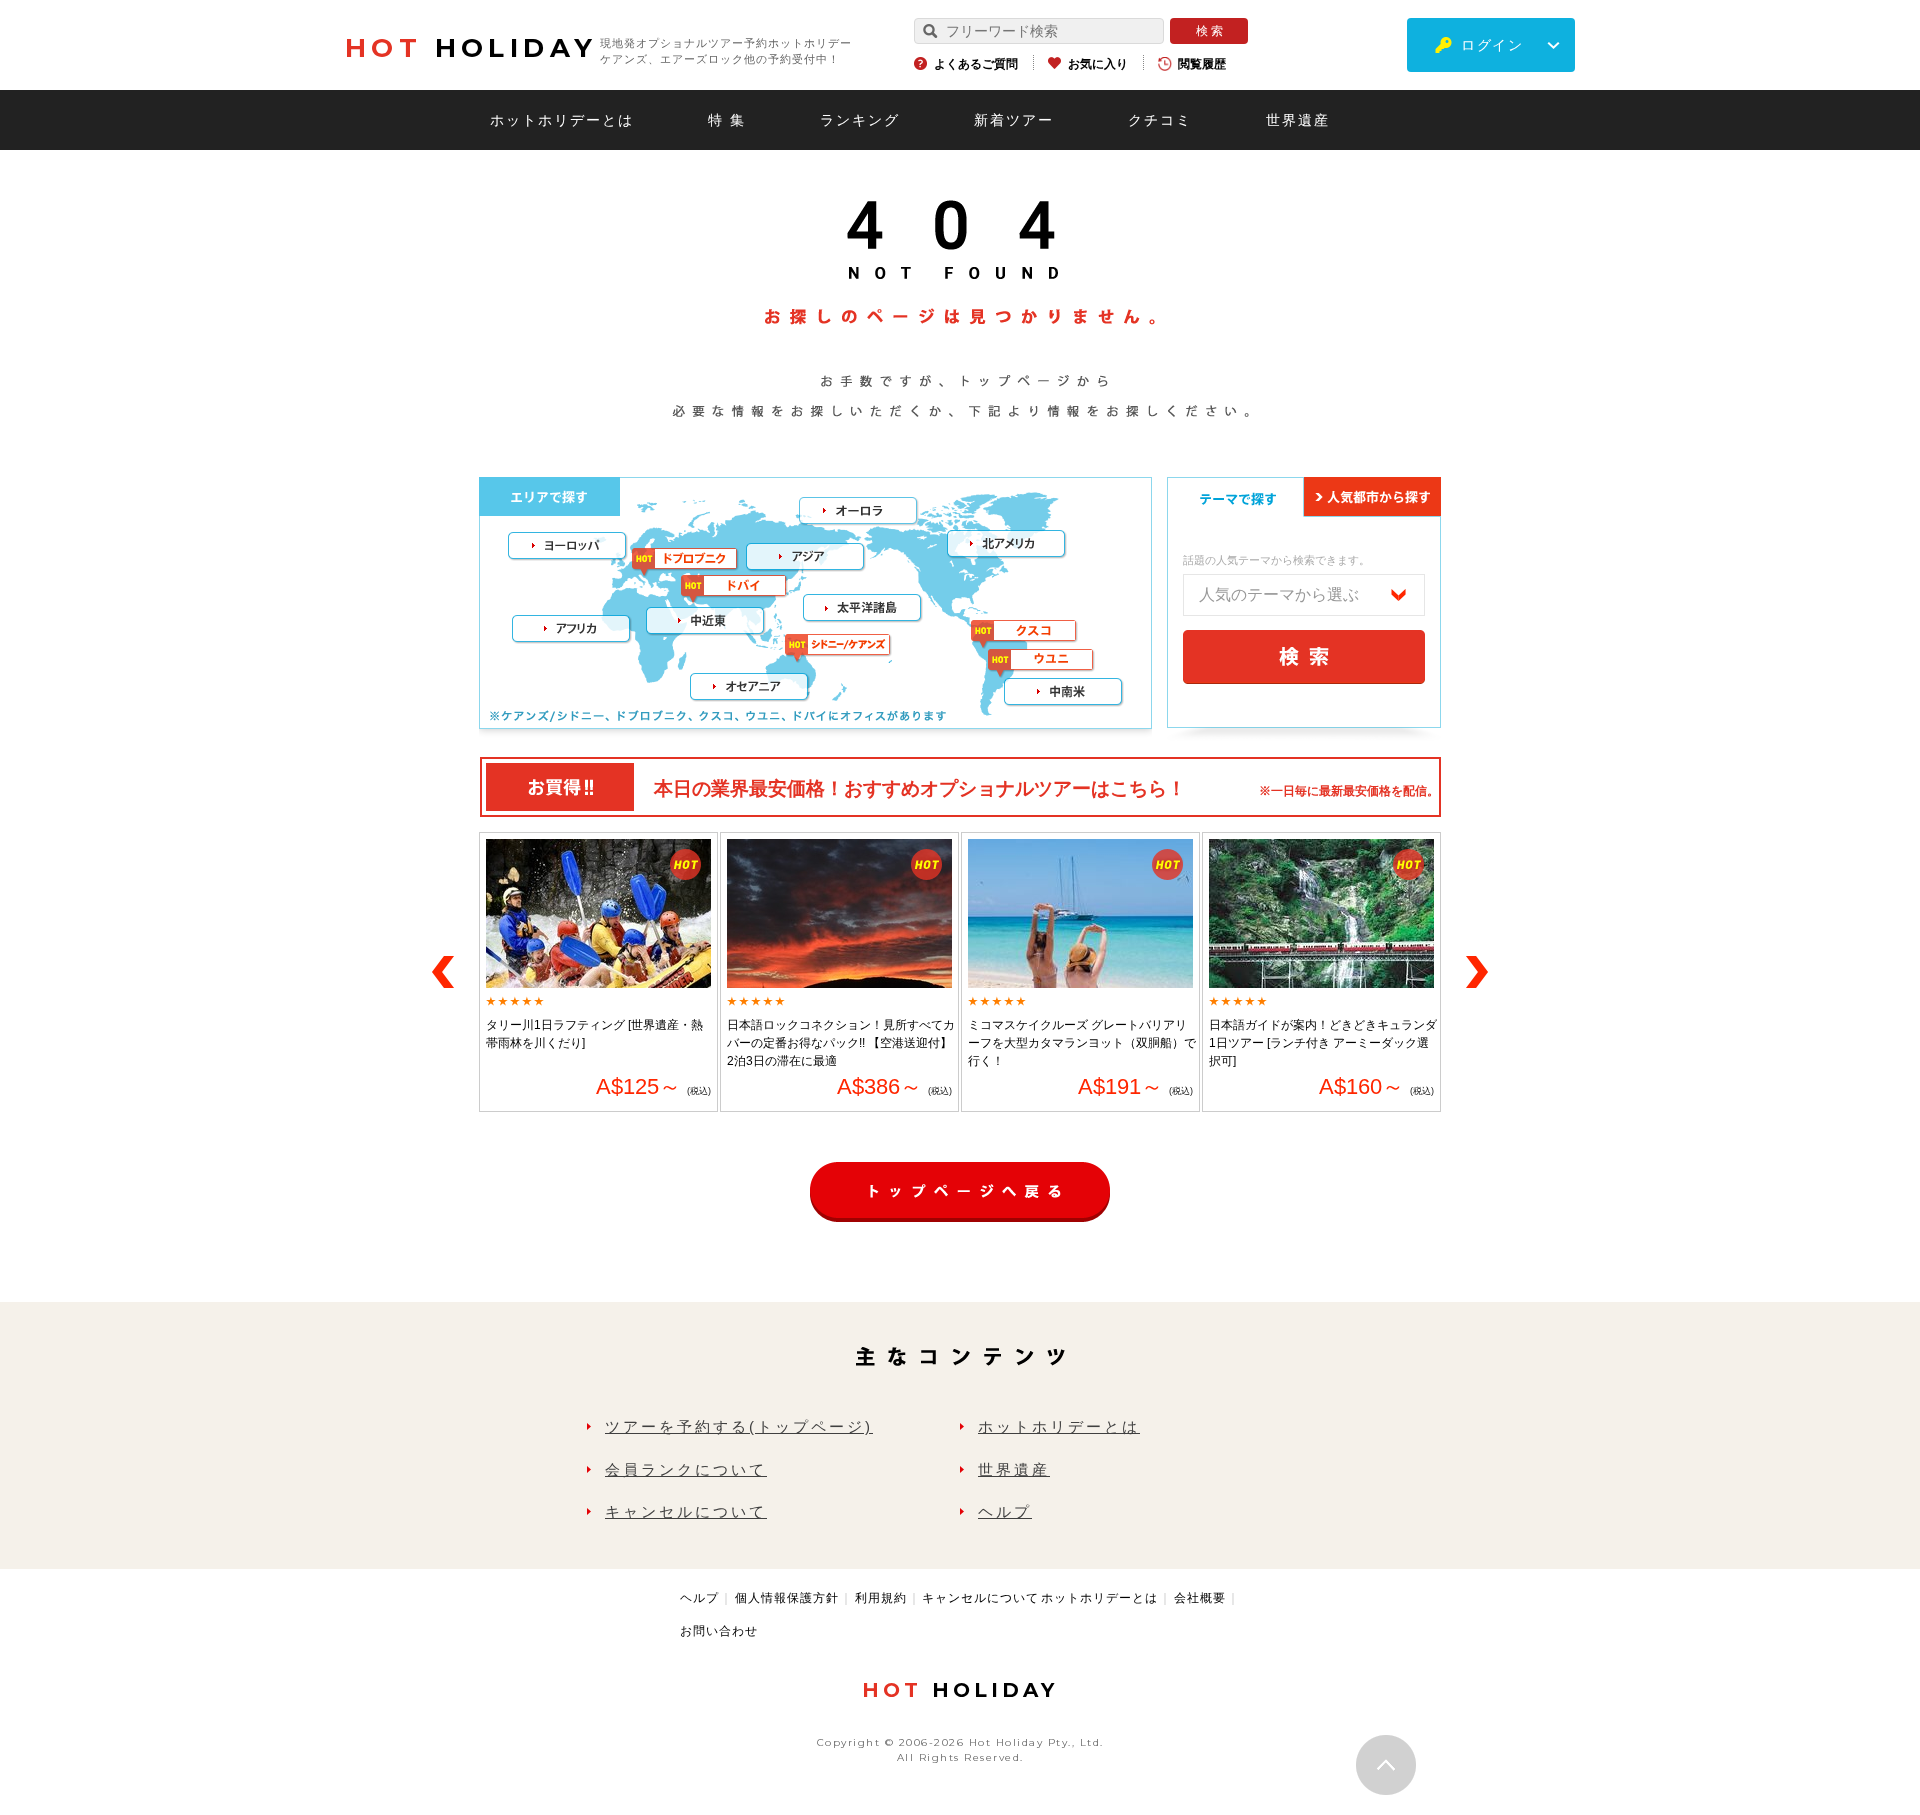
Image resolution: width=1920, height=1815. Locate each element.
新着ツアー (1014, 120)
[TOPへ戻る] (960, 1172)
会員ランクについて (686, 1469)
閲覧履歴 (1202, 64)
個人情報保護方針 (787, 1598)
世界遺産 (1298, 120)
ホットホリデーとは (562, 120)
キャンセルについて (686, 1511)
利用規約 (881, 1598)
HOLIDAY (471, 48)
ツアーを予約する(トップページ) (739, 1426)
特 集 (727, 120)
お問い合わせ (719, 1631)
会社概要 (1200, 1598)
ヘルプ (1005, 1511)
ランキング (860, 120)
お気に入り (1098, 64)
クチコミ (1160, 120)
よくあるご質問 (976, 64)
